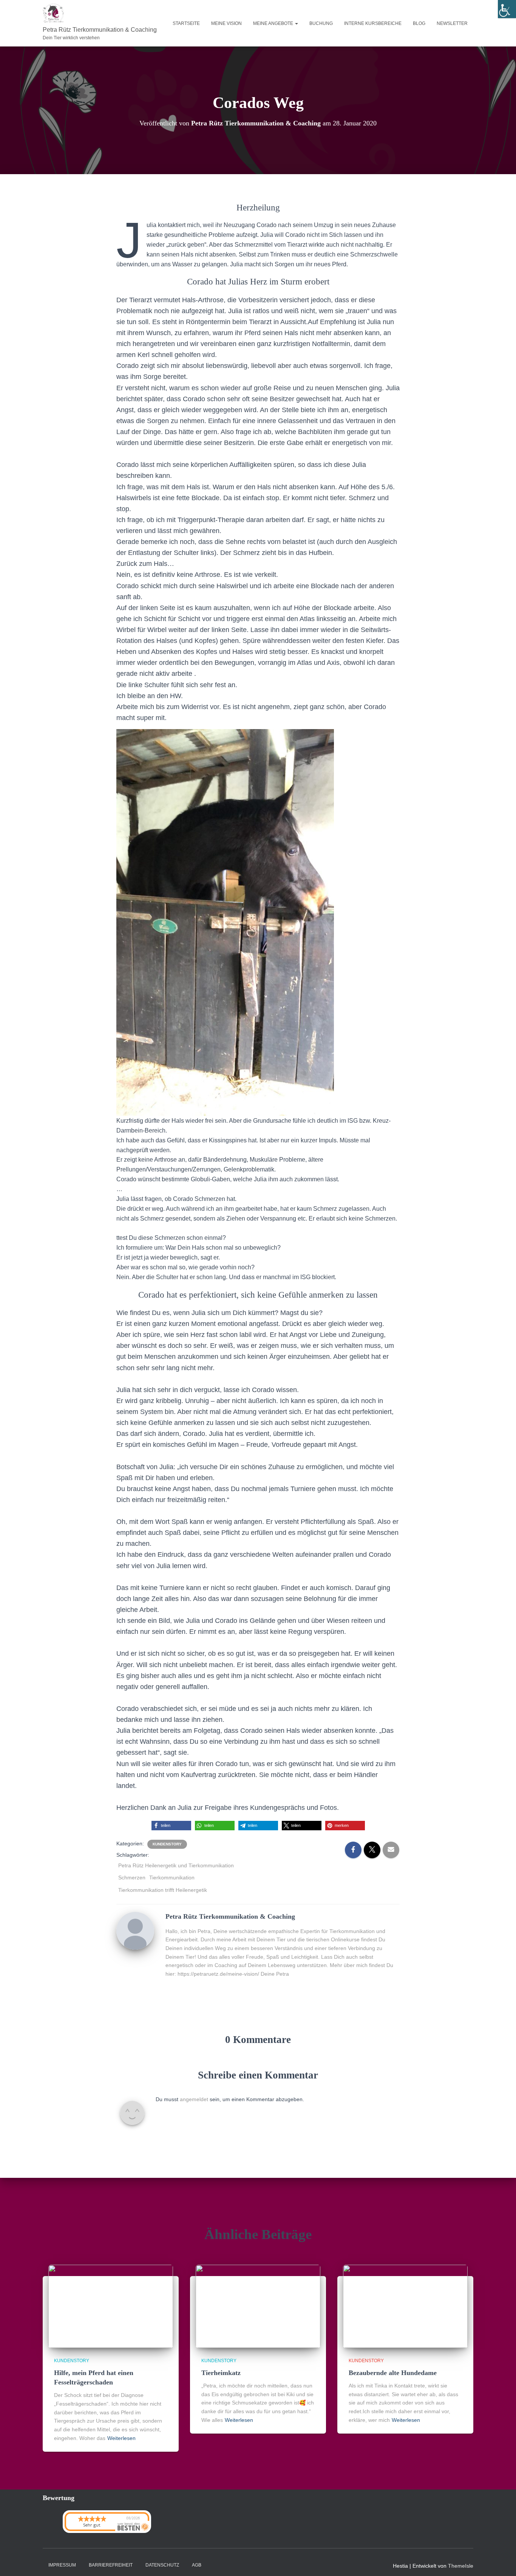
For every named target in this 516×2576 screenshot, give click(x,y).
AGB (197, 2565)
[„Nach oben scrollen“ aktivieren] (501, 2561)
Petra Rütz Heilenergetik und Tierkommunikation (176, 1865)
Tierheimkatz (221, 2373)
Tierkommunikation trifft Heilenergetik (163, 1890)
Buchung (321, 23)
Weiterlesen (121, 2438)
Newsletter (452, 23)
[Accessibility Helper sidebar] (507, 9)
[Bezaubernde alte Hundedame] (405, 2306)
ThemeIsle (461, 2566)
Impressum (62, 2565)
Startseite (186, 23)
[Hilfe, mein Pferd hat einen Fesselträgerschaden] (111, 2306)
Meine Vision (226, 23)
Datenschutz (162, 2565)
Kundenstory (167, 1844)
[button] (296, 23)
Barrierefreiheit (111, 2565)
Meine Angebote (274, 23)
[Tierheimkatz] (258, 2306)
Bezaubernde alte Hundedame (393, 2373)
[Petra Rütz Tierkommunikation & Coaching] (135, 1930)
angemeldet (194, 2099)
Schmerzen (132, 1878)
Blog (419, 23)
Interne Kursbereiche (373, 23)
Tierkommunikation (172, 1878)
